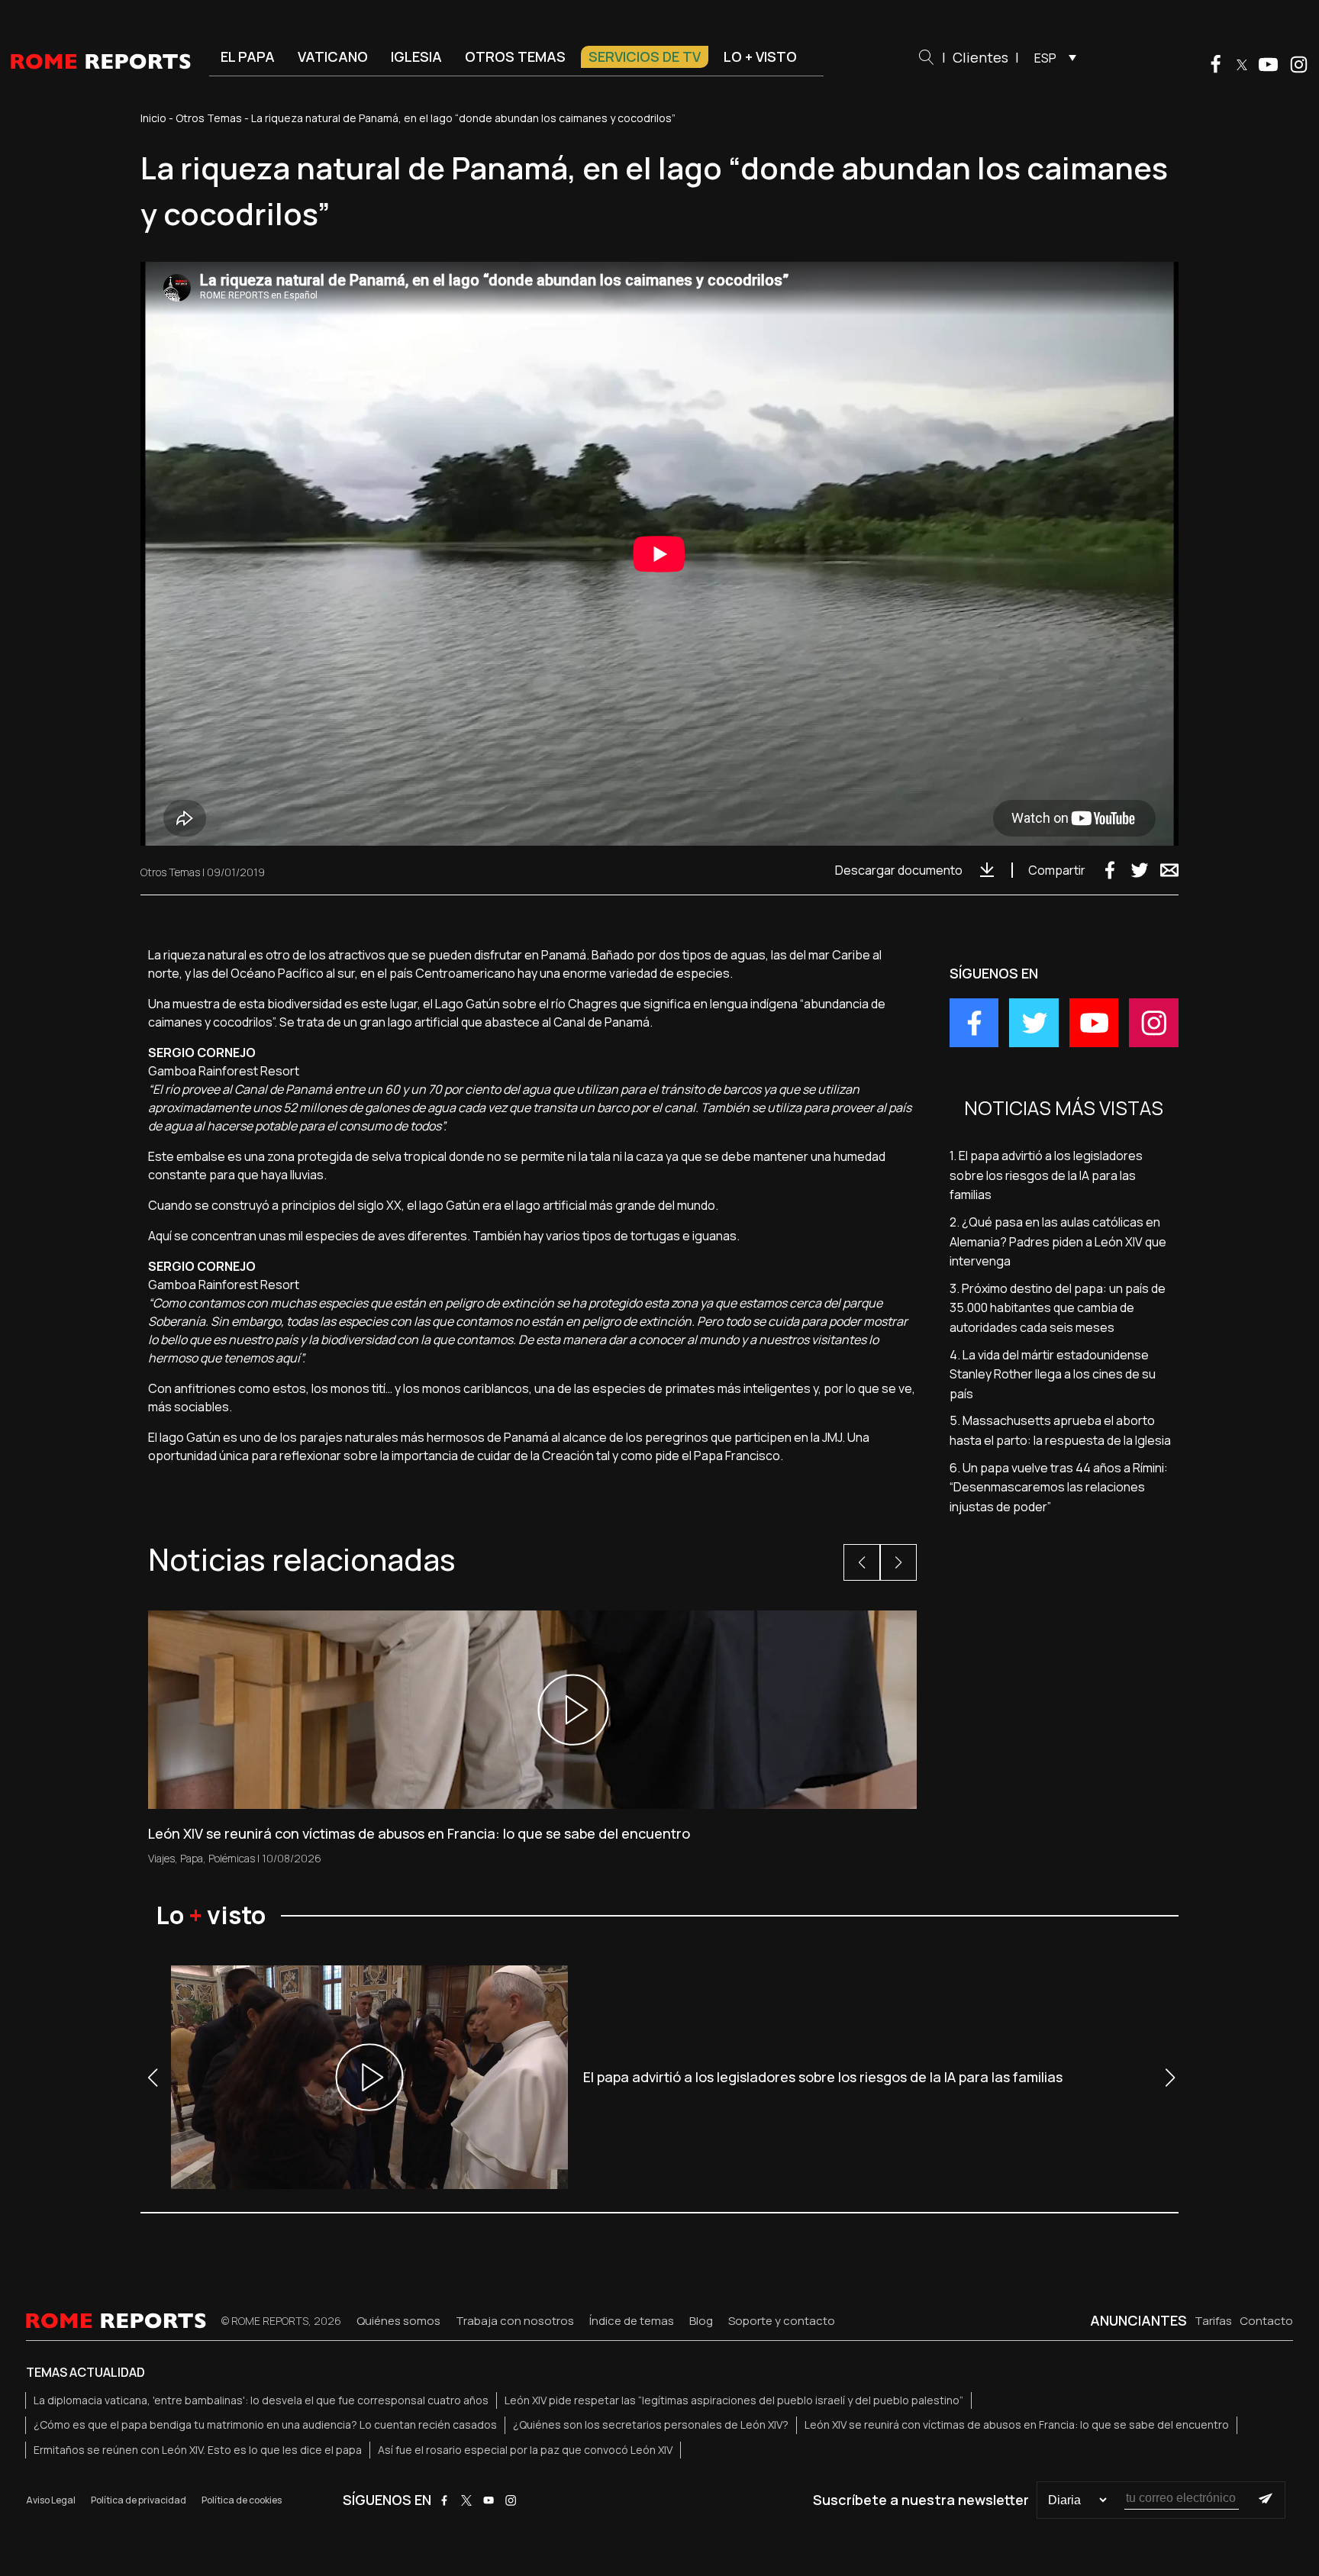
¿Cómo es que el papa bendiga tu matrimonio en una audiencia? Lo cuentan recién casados (265, 2424)
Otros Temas (209, 118)
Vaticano (333, 56)
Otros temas (515, 56)
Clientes (980, 57)
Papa (192, 1858)
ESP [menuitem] (1045, 58)
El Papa (248, 56)
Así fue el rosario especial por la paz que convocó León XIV (525, 2450)
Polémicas (232, 1858)
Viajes (161, 1858)
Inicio (153, 118)
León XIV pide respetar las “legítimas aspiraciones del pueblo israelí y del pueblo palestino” (734, 2400)
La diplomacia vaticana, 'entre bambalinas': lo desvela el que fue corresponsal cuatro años (261, 2400)
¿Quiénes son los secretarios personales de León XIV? (651, 2424)
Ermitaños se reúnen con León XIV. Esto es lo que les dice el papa (198, 2450)
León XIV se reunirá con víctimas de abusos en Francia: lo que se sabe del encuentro (1017, 2424)
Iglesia (416, 56)
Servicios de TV (645, 56)
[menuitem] (1051, 57)
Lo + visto (760, 56)
